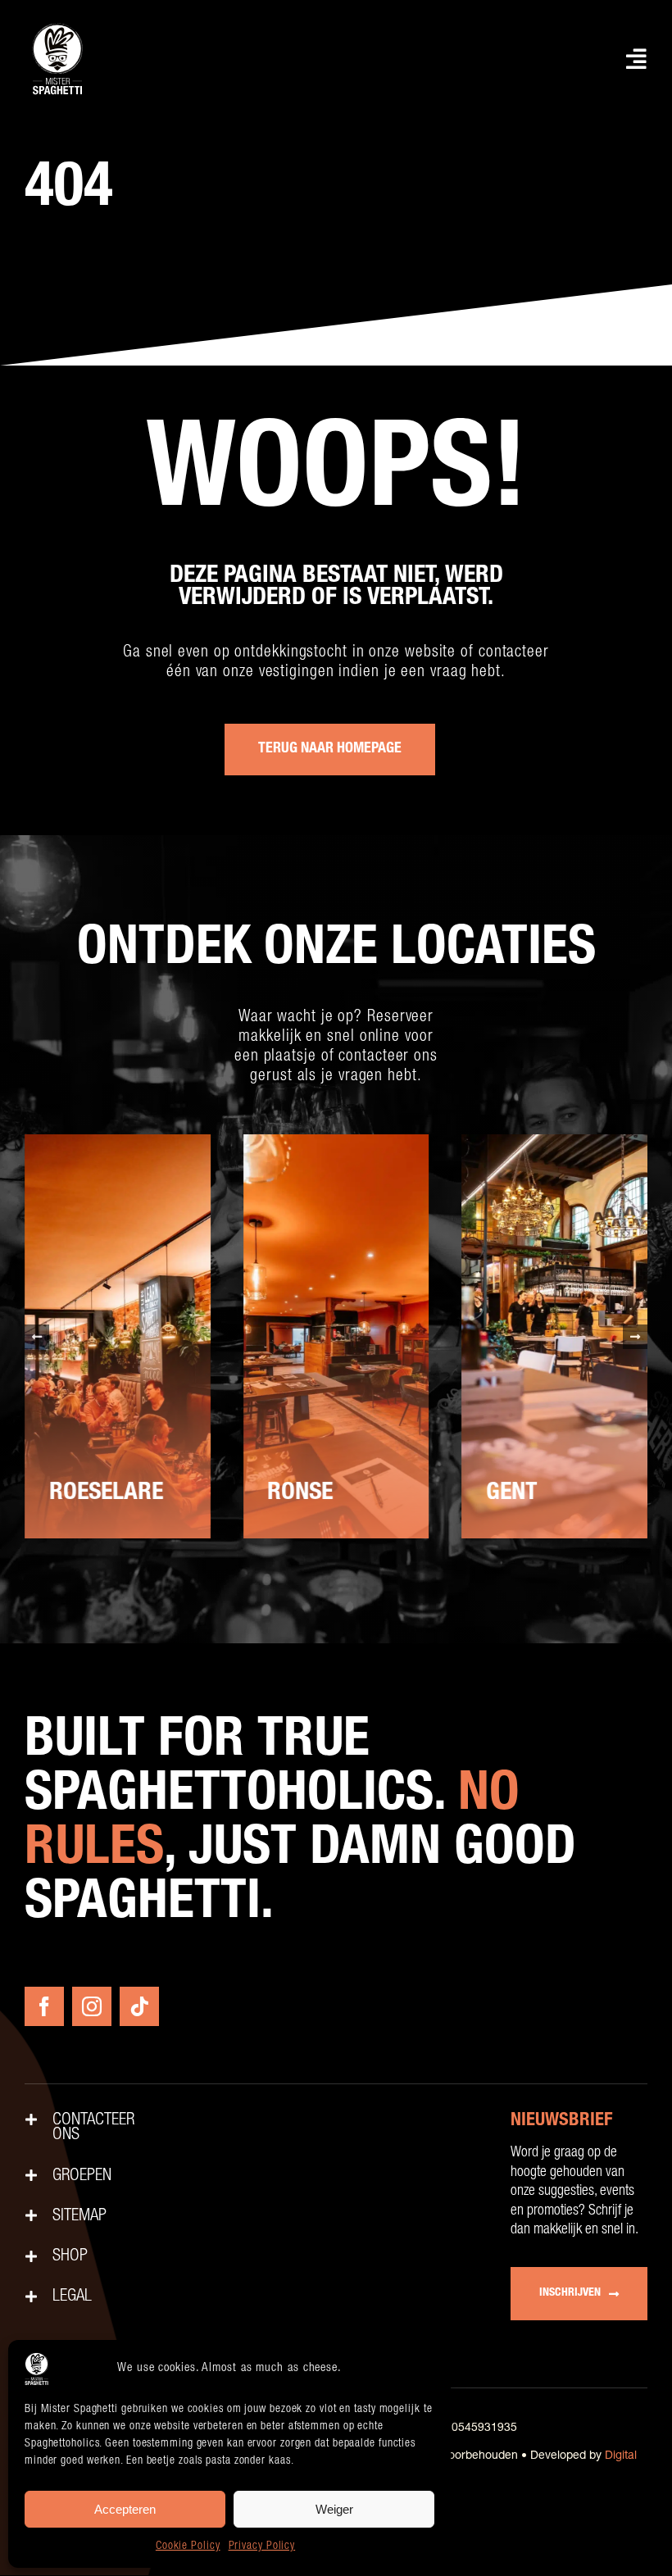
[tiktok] (139, 2006)
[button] (37, 1337)
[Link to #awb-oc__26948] (637, 59)
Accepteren (125, 2509)
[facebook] (44, 2006)
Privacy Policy (262, 2546)
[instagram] (92, 2006)
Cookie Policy (188, 2546)
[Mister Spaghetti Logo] (57, 25)
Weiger (334, 2509)
